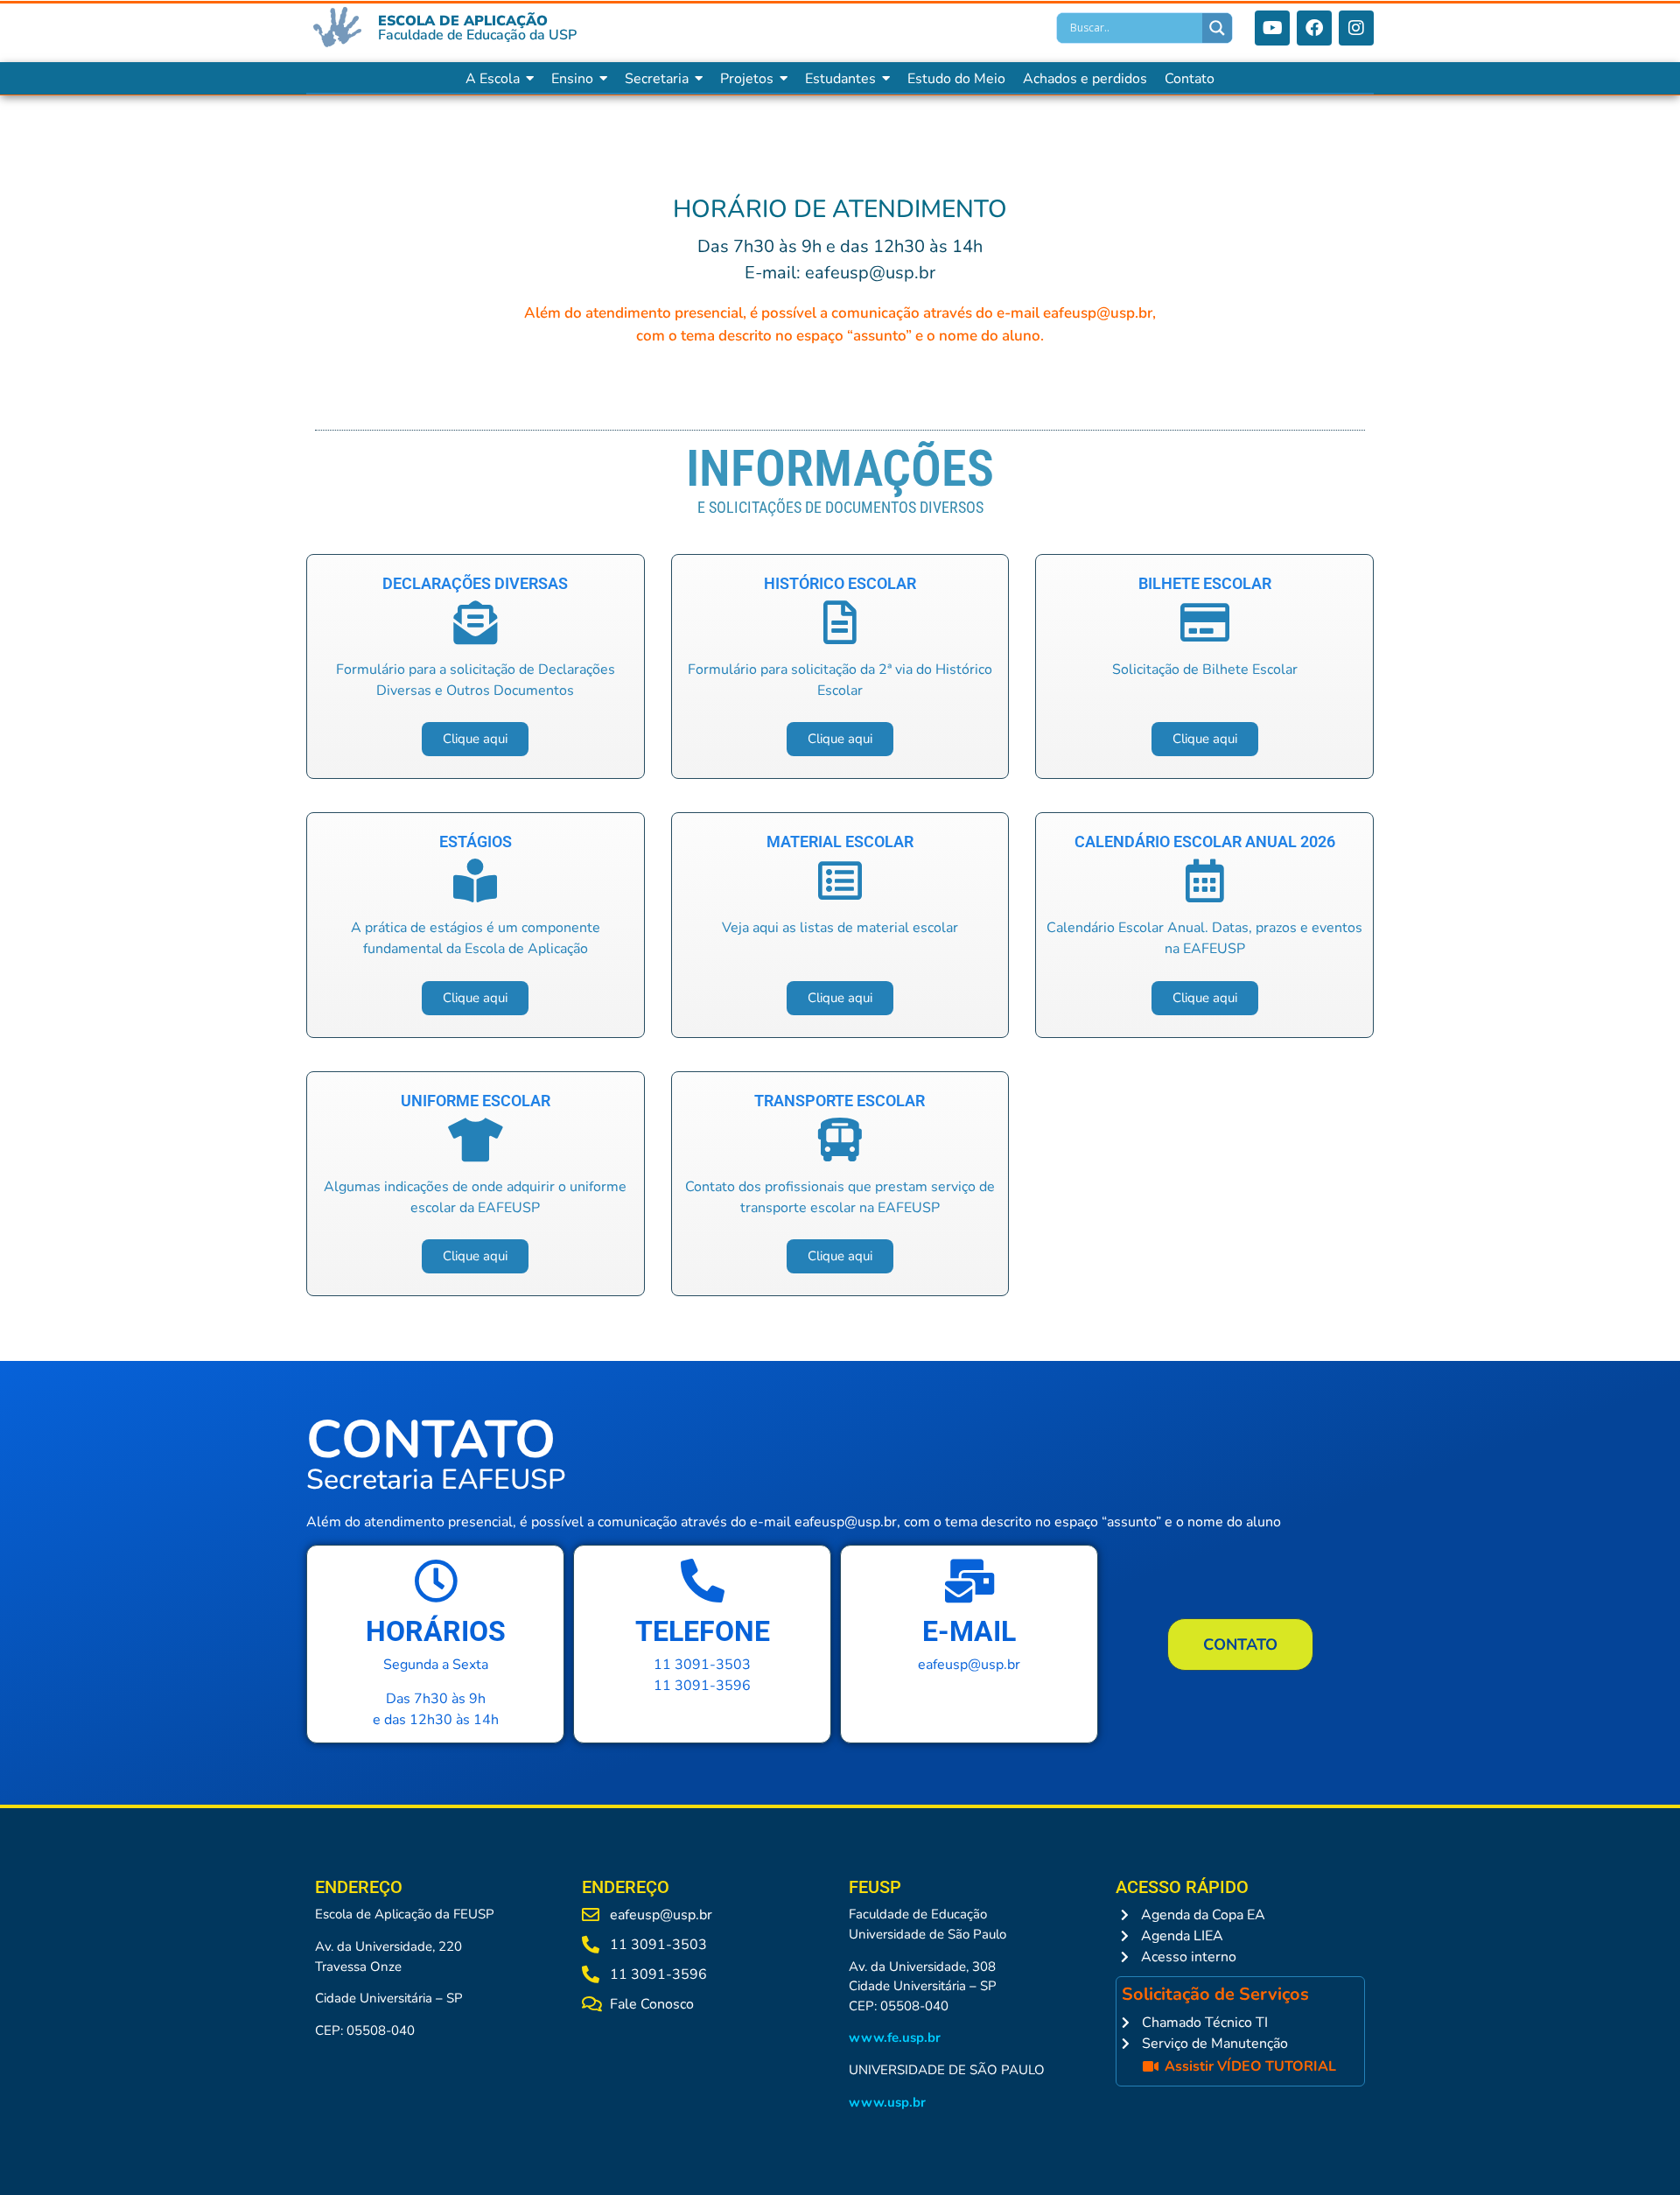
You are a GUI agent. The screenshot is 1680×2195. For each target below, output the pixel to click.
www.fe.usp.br (895, 2037)
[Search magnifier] (1217, 28)
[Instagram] (1356, 28)
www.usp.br (887, 2102)
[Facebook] (1314, 28)
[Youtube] (1272, 28)
